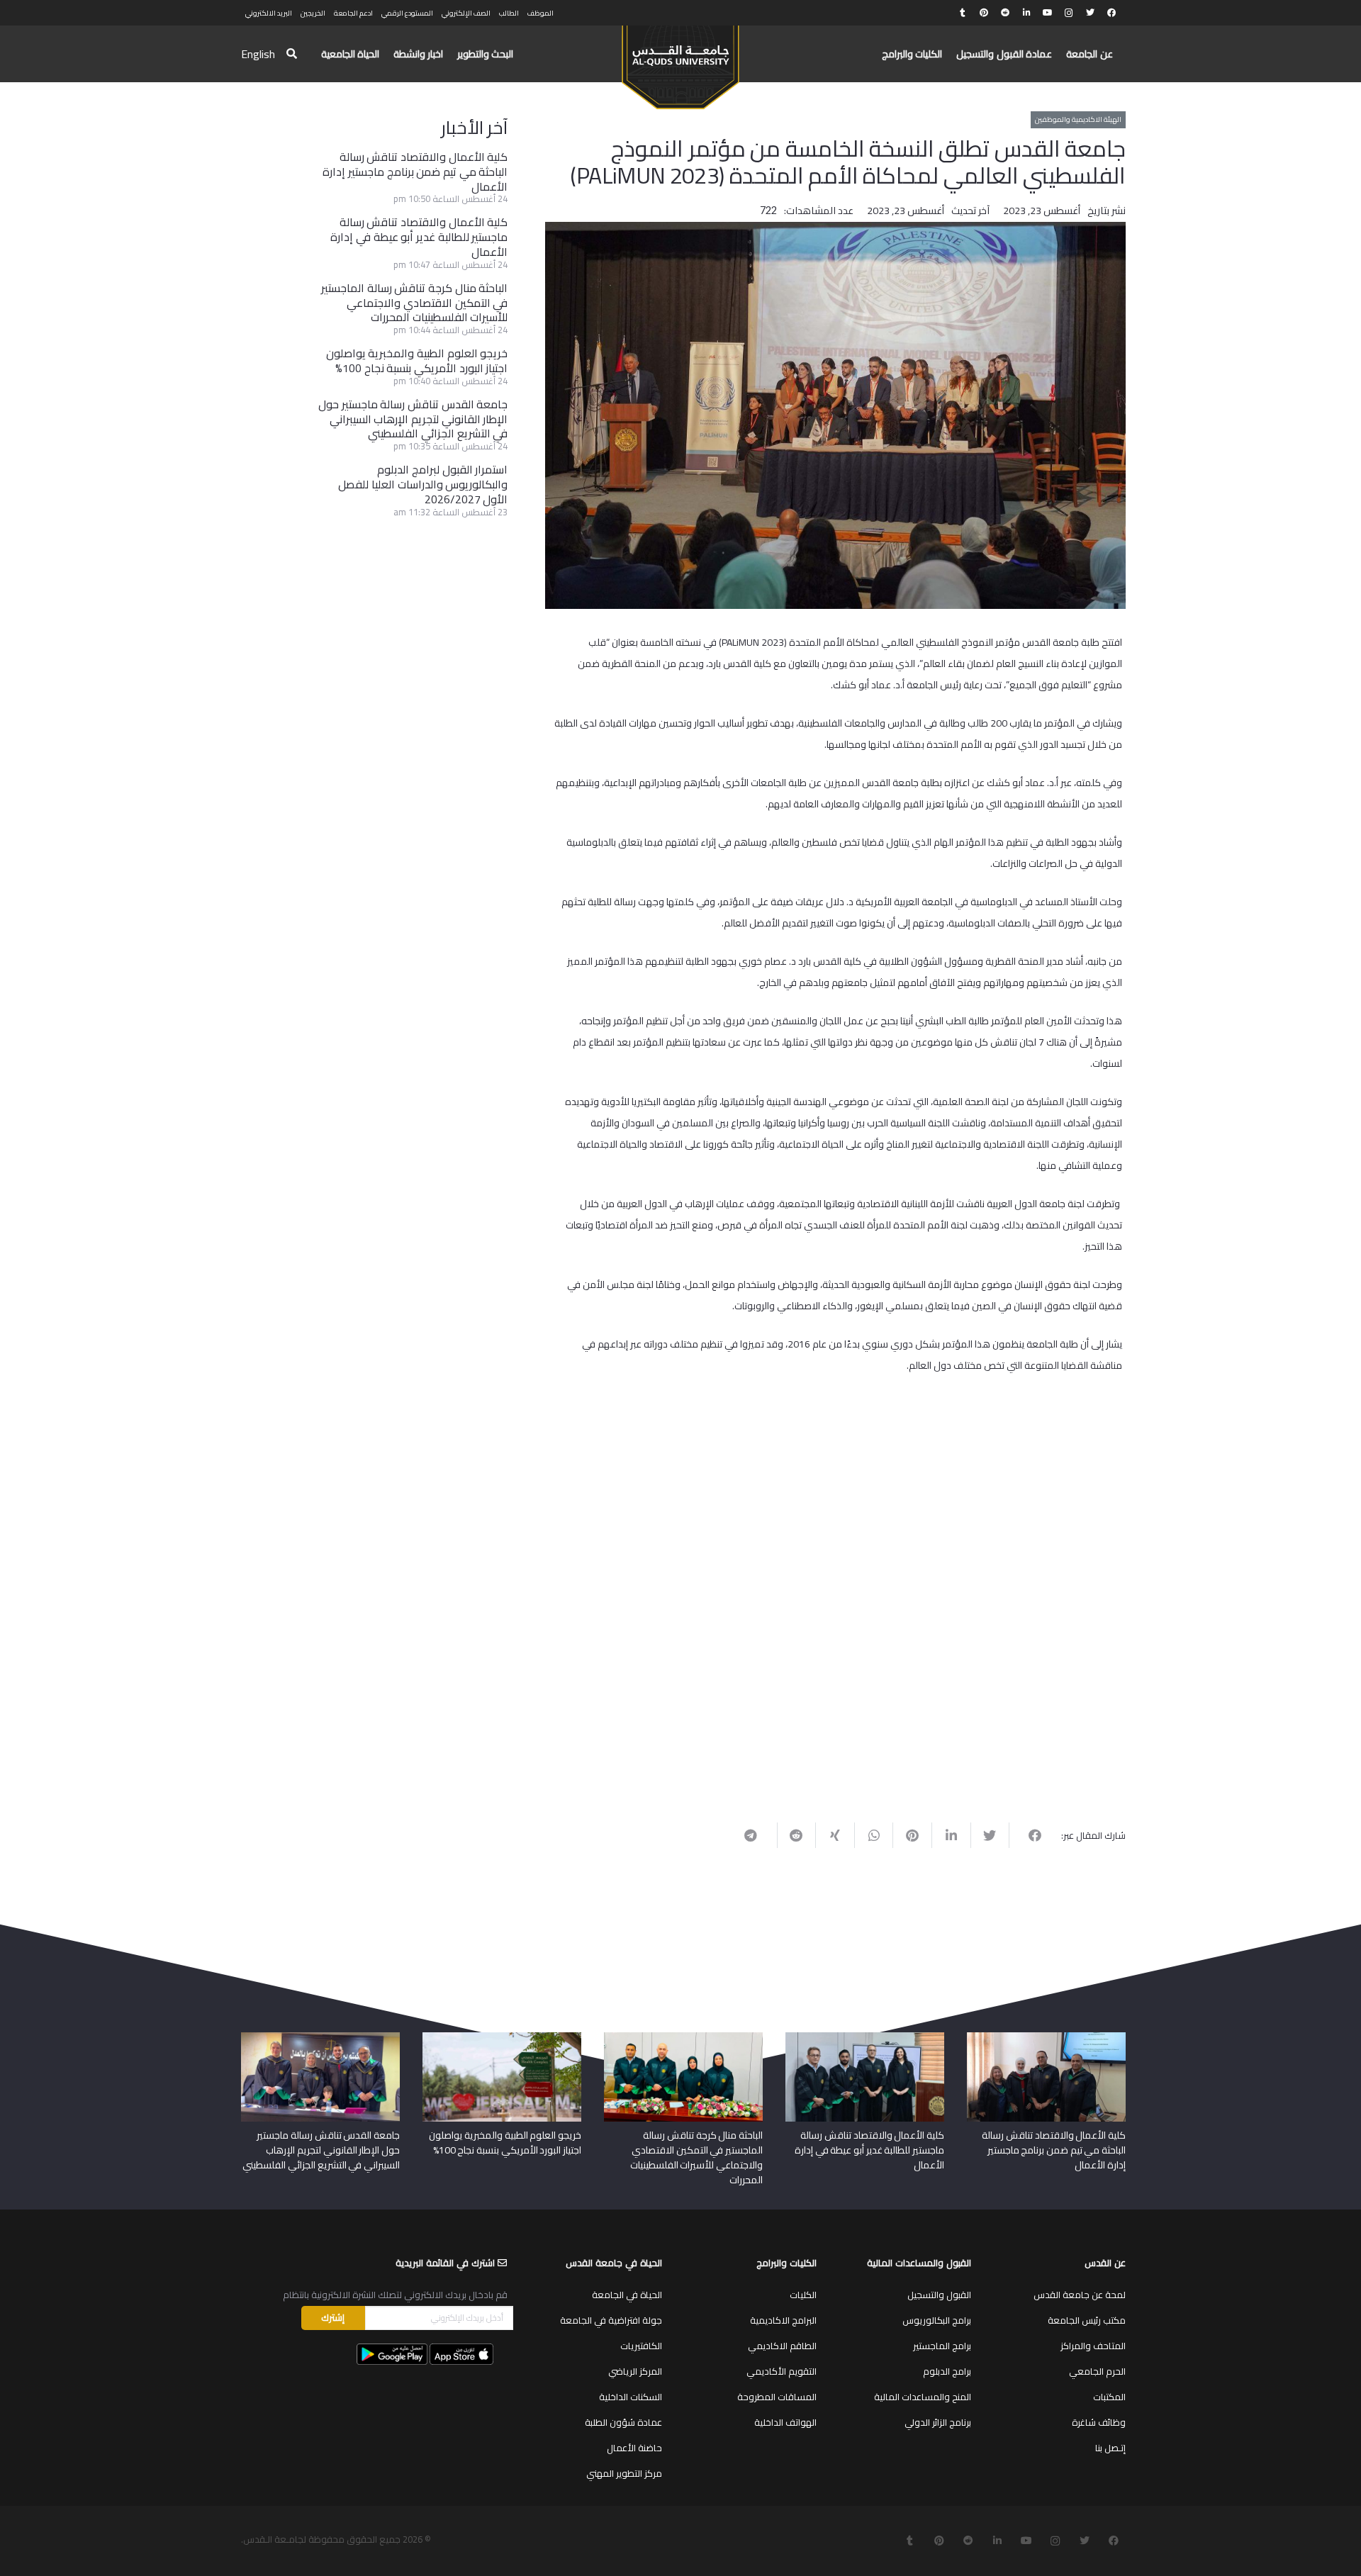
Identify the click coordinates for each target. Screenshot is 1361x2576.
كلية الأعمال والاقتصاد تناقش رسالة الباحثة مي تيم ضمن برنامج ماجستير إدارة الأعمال (415, 172)
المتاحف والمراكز (1093, 2346)
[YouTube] (1048, 13)
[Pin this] (912, 1835)
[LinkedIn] (1026, 13)
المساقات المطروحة (777, 2397)
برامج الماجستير (942, 2346)
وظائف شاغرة (1099, 2422)
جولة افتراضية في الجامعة (611, 2320)
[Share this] (1028, 1835)
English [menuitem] (258, 54)
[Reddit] (1005, 13)
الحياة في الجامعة (627, 2295)
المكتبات (1109, 2397)
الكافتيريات (641, 2346)
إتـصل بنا (1110, 2448)
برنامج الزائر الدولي (938, 2422)
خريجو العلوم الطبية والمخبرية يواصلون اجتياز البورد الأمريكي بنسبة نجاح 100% (417, 360)
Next (536, 1424)
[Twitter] (1090, 13)
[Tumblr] (963, 13)
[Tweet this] (990, 1835)
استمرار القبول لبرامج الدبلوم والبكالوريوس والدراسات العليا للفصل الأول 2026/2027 (423, 484)
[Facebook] (1111, 13)
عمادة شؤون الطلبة (623, 2422)
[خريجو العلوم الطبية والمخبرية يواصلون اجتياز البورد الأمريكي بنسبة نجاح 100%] (502, 2037)
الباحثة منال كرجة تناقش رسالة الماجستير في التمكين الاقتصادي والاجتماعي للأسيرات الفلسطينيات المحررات (414, 303)
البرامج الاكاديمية (783, 2320)
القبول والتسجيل (939, 2295)
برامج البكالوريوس (937, 2320)
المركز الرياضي (635, 2371)
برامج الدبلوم (947, 2371)
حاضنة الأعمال (634, 2448)
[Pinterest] (984, 13)
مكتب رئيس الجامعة (1087, 2320)
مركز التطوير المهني (624, 2473)
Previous (1141, 1424)
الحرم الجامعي (1097, 2371)
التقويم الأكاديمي (782, 2371)
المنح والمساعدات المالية (923, 2397)
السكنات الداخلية (631, 2397)
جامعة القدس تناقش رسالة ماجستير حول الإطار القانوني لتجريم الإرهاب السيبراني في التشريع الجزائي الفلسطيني (413, 419)
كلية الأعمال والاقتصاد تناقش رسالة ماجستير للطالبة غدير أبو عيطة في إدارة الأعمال (419, 237)
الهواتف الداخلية (785, 2422)
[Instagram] (1069, 13)
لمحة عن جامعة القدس (1080, 2295)
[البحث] (292, 54)
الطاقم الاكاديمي (782, 2346)
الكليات (803, 2295)
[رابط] (680, 61)
